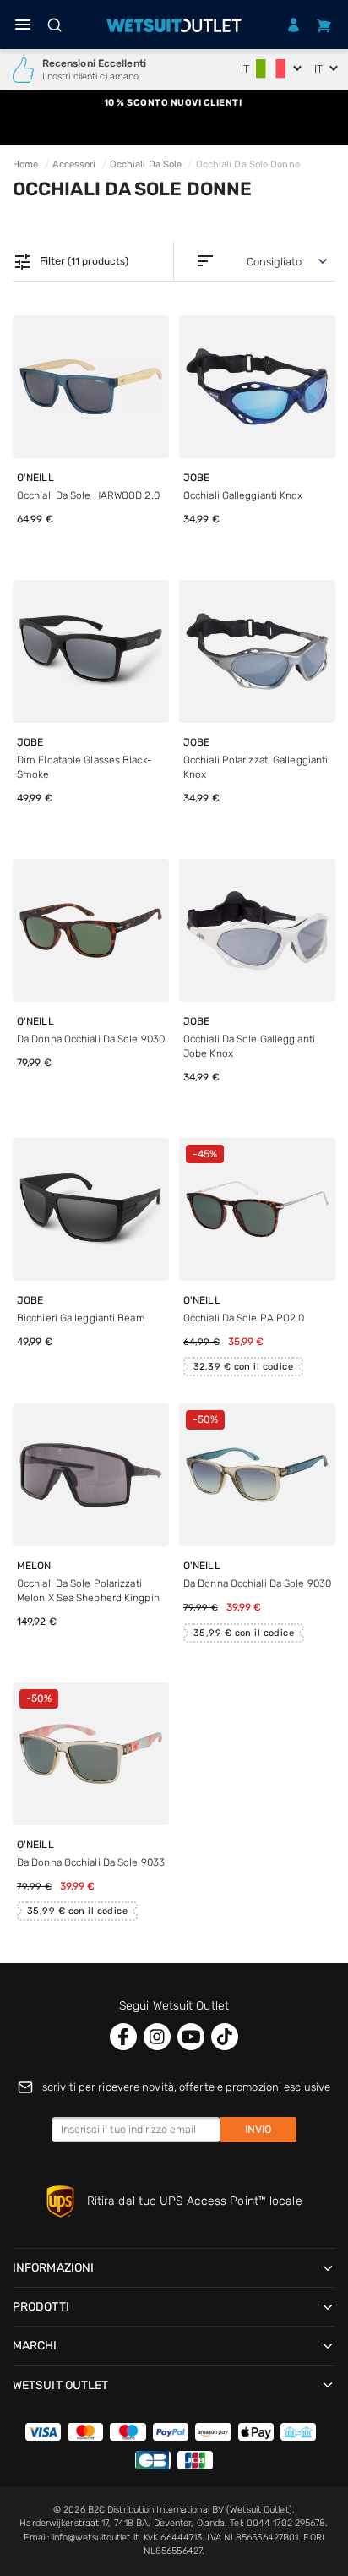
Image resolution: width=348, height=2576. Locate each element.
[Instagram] (157, 2037)
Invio (258, 2129)
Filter (71, 262)
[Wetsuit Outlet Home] (174, 25)
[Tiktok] (225, 2037)
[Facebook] (123, 2037)
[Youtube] (191, 2037)
